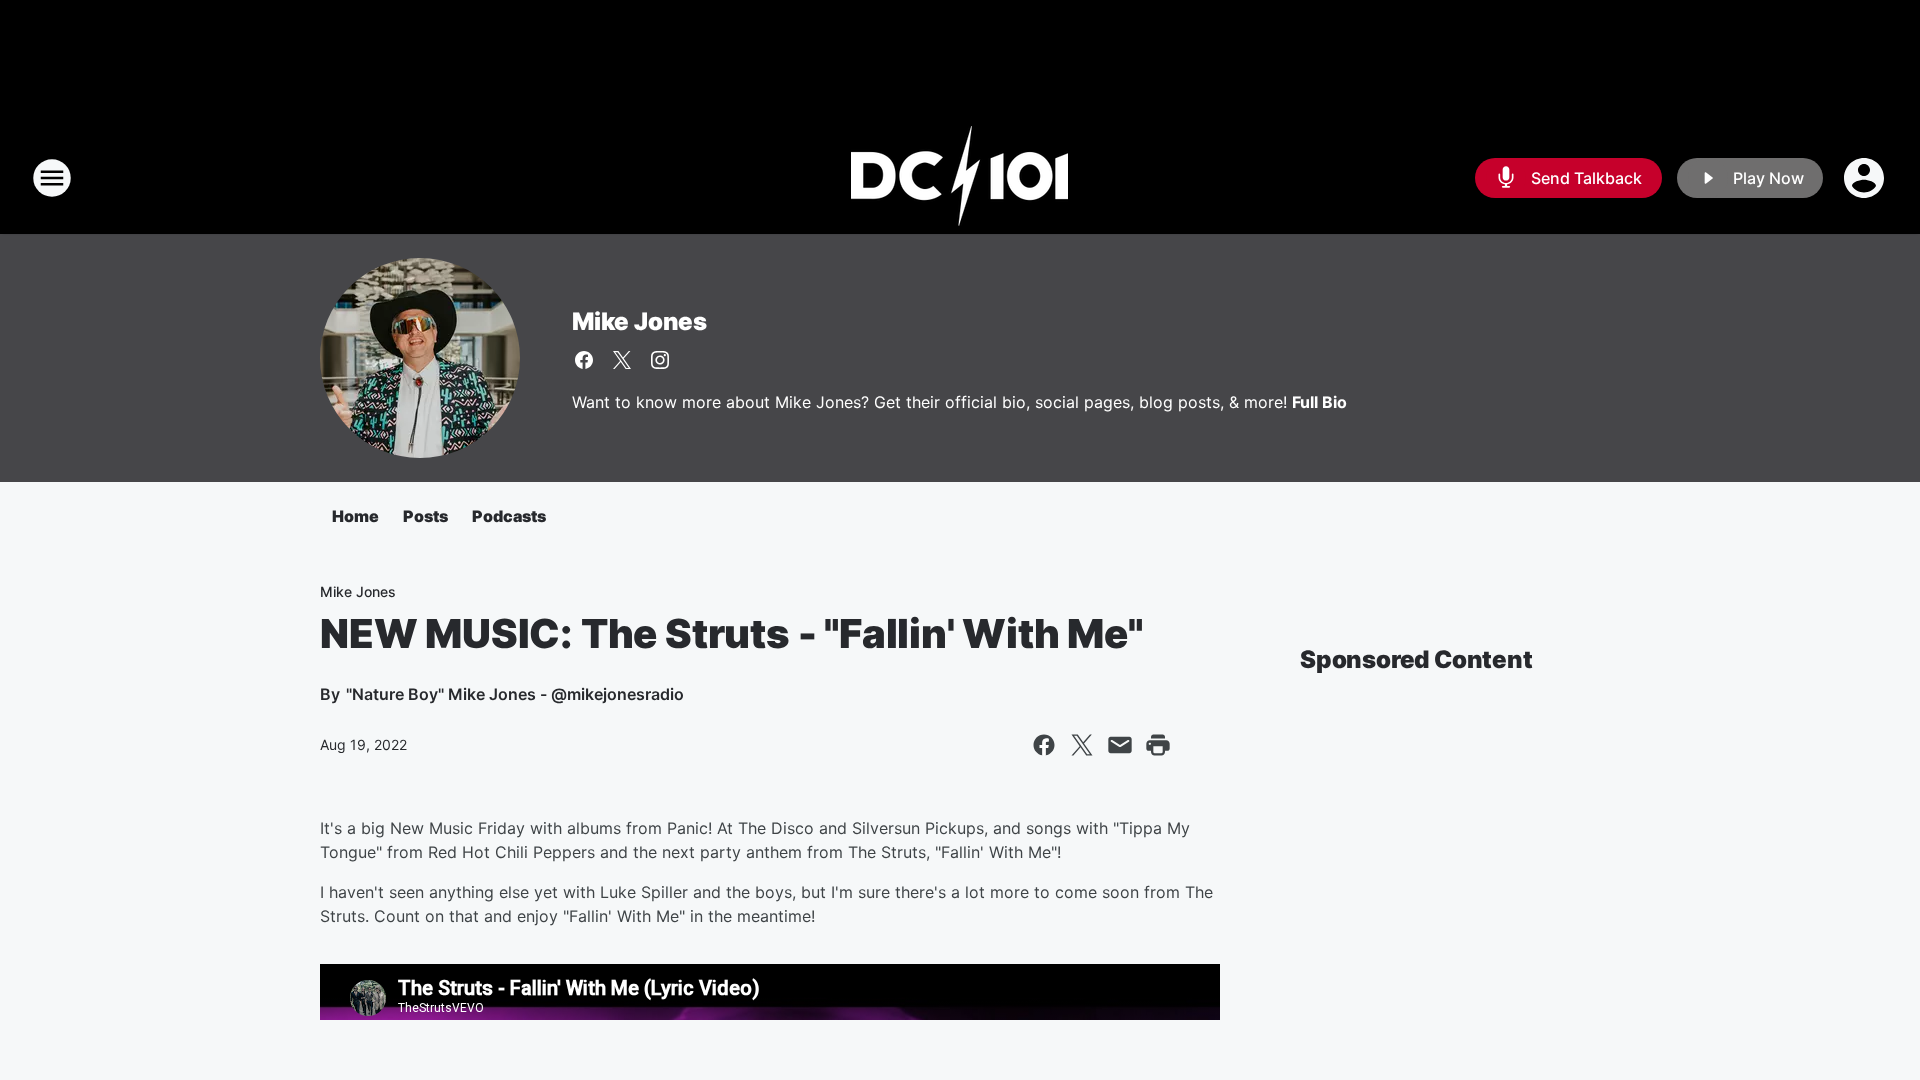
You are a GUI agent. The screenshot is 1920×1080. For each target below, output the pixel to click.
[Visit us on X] (622, 360)
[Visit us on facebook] (584, 360)
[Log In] (1866, 178)
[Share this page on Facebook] (1044, 745)
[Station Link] (960, 178)
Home (355, 516)
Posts (425, 516)
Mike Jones (639, 321)
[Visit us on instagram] (660, 360)
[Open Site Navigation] (52, 178)
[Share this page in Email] (1120, 745)
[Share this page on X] (1082, 745)
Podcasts (509, 516)
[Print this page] (1158, 745)
